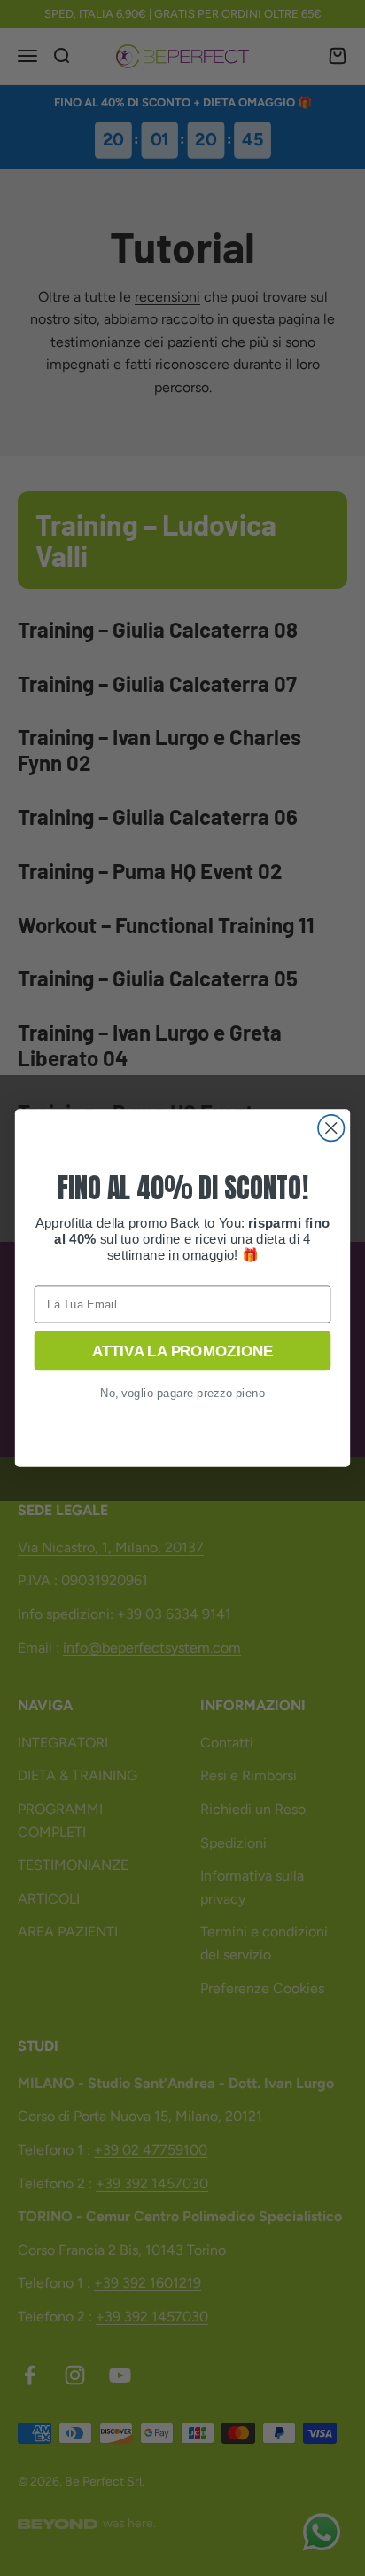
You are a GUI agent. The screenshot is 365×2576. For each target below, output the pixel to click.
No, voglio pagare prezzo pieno (183, 1393)
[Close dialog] (331, 1128)
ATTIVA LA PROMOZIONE (182, 1350)
